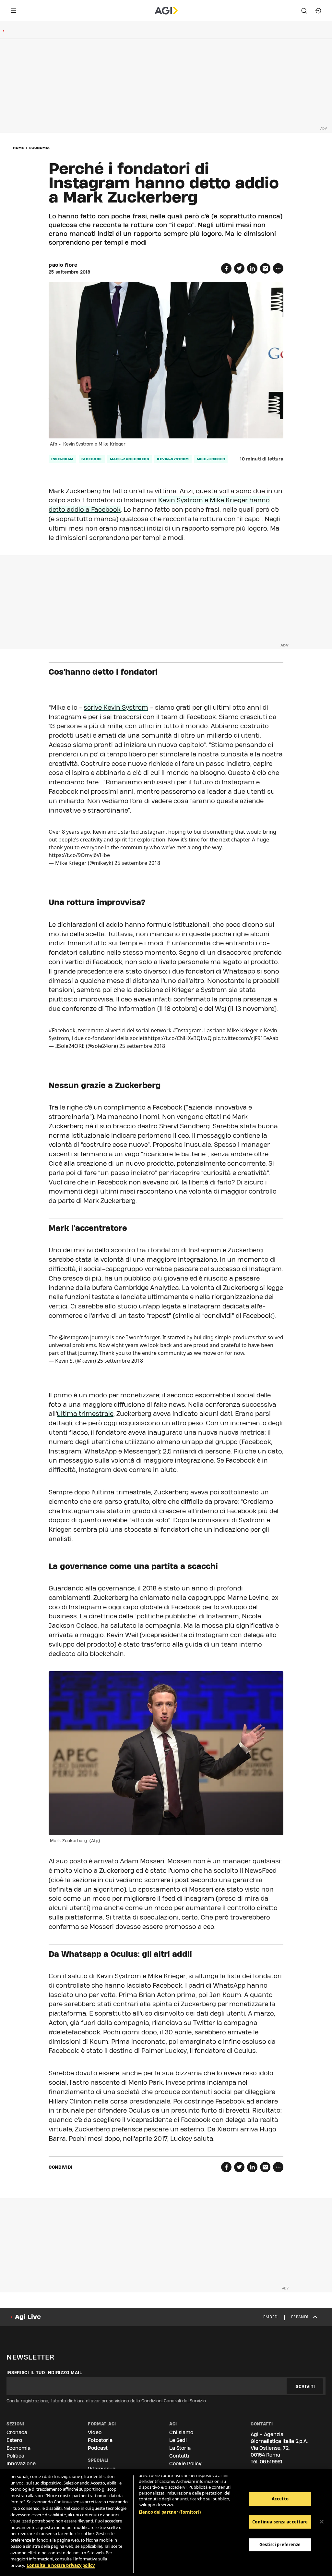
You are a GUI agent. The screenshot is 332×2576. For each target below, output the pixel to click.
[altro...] (278, 268)
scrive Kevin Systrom (116, 707)
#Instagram (187, 1030)
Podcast (98, 2448)
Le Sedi (178, 2440)
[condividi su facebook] (226, 268)
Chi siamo (181, 2432)
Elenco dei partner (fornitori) (170, 2512)
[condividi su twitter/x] (239, 268)
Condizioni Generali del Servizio (174, 2401)
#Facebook (62, 1030)
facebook (92, 459)
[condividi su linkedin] (252, 268)
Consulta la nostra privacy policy (61, 2565)
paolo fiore (63, 265)
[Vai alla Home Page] (166, 11)
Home (19, 148)
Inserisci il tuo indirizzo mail (44, 2373)
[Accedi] (318, 11)
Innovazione (21, 2464)
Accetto (280, 2499)
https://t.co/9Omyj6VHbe (79, 855)
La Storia (180, 2448)
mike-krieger (211, 459)
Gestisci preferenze (280, 2545)
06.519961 (271, 2462)
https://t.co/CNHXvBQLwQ (180, 1038)
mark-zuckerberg (130, 459)
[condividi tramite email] (265, 268)
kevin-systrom (173, 459)
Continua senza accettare (280, 2522)
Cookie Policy (185, 2464)
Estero (14, 2440)
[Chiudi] (322, 2522)
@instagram (74, 1337)
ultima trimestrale (85, 1414)
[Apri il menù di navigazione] (14, 11)
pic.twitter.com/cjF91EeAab (246, 1038)
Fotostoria (100, 2440)
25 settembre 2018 (137, 863)
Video (95, 2432)
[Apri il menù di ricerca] (304, 11)
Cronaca (17, 2432)
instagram (62, 459)
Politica (15, 2456)
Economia (40, 148)
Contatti (179, 2456)
